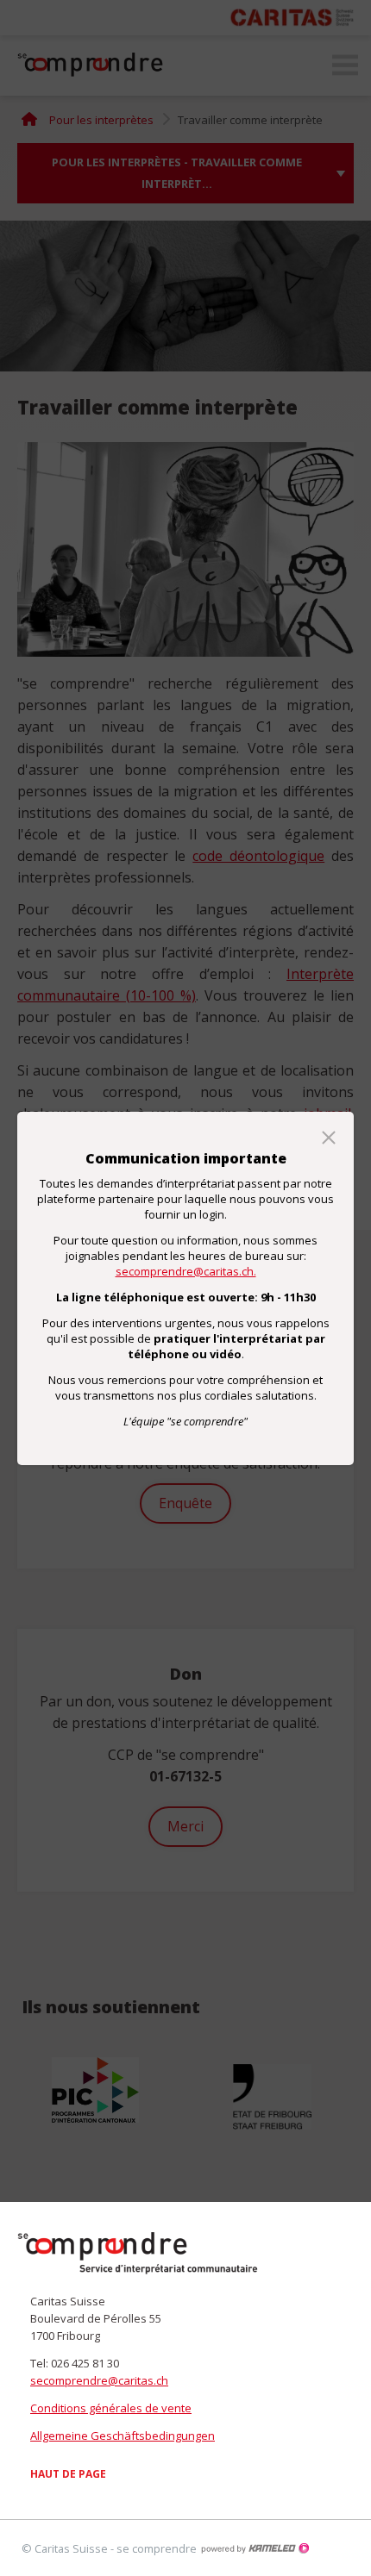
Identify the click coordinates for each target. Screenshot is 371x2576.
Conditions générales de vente (111, 2408)
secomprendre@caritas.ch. (186, 1271)
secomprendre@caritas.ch (99, 2380)
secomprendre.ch (138, 2254)
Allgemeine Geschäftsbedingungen (123, 2436)
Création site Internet (255, 2548)
